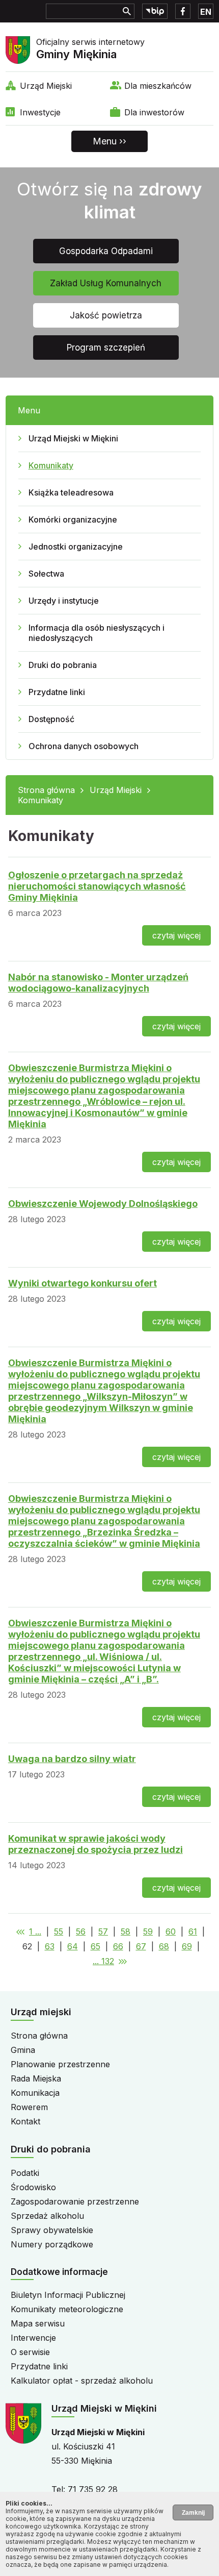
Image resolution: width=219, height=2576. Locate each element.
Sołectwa (46, 574)
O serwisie (30, 2352)
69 (187, 1946)
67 (141, 1946)
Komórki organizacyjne (73, 519)
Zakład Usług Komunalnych (106, 283)
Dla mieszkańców (158, 86)
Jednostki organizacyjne (76, 547)
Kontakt (25, 2121)
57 (103, 1931)
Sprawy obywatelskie (52, 2230)
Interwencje (33, 2338)
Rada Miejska (36, 2078)
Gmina (23, 2050)
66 (118, 1946)
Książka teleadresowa (71, 492)
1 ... (35, 1931)
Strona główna (46, 790)
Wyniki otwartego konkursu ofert (83, 1283)
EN (206, 12)
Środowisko (33, 2187)
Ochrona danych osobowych (84, 746)
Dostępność (51, 719)
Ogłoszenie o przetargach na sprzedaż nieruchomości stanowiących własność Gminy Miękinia (97, 886)
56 (81, 1931)
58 (126, 1931)
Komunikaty (51, 465)
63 (50, 1946)
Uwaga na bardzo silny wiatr (72, 1759)
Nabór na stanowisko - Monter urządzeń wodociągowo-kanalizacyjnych (98, 983)
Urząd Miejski (46, 86)
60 (171, 1931)
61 (193, 1931)
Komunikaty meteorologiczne (67, 2309)
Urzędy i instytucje (64, 601)
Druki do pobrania (63, 665)
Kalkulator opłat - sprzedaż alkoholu (82, 2381)
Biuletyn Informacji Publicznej (68, 2295)
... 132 (103, 1961)
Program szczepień (106, 348)
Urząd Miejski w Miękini (73, 438)
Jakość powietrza (106, 315)
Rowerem (29, 2107)
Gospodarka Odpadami (106, 251)
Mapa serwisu (38, 2323)
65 (95, 1946)
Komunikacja (35, 2093)
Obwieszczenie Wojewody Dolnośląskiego (103, 1204)
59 (148, 1931)
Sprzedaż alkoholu (47, 2216)
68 (164, 1946)
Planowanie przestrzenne (60, 2064)
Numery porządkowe (52, 2244)
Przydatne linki (57, 692)
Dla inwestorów (154, 112)
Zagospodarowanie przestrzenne (75, 2201)
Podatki (25, 2173)
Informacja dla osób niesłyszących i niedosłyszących (97, 633)
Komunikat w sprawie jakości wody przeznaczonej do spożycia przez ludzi (95, 1844)
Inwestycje (40, 112)
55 (59, 1931)
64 (73, 1946)
